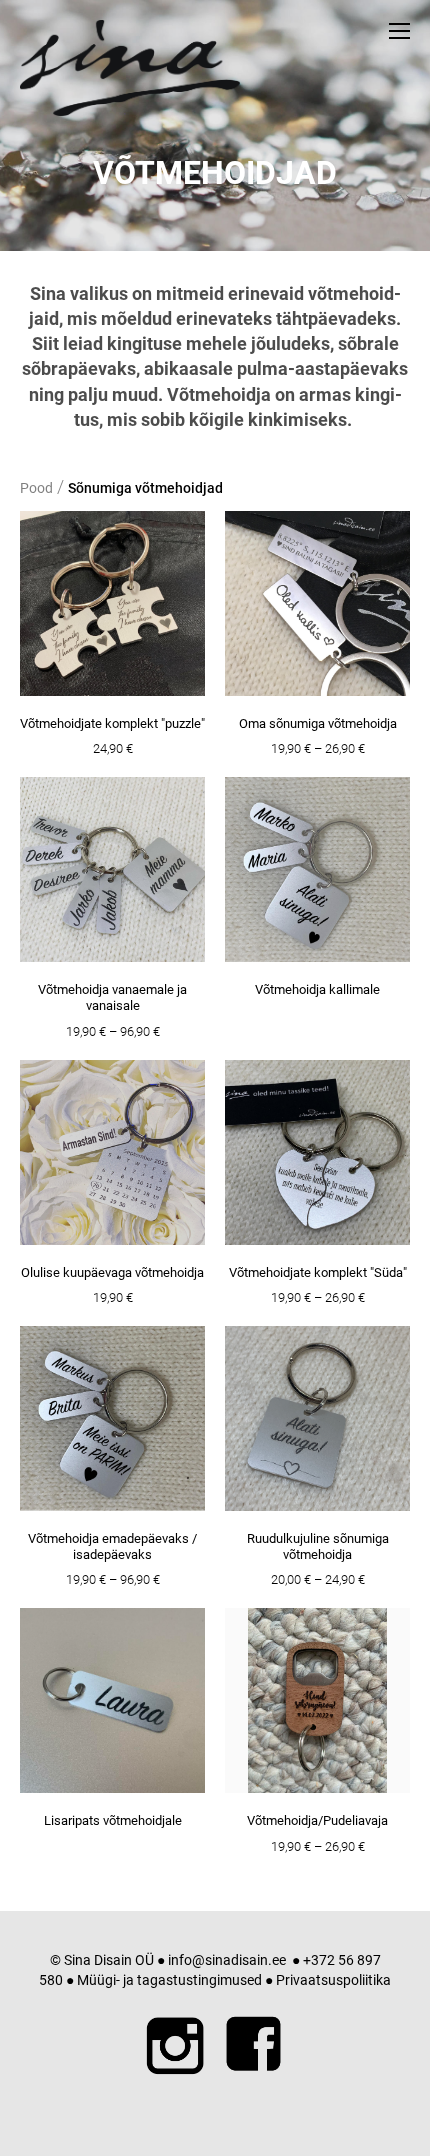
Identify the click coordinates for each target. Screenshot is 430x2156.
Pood (36, 488)
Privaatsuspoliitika (333, 1980)
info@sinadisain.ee (227, 1960)
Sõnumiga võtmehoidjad (145, 488)
